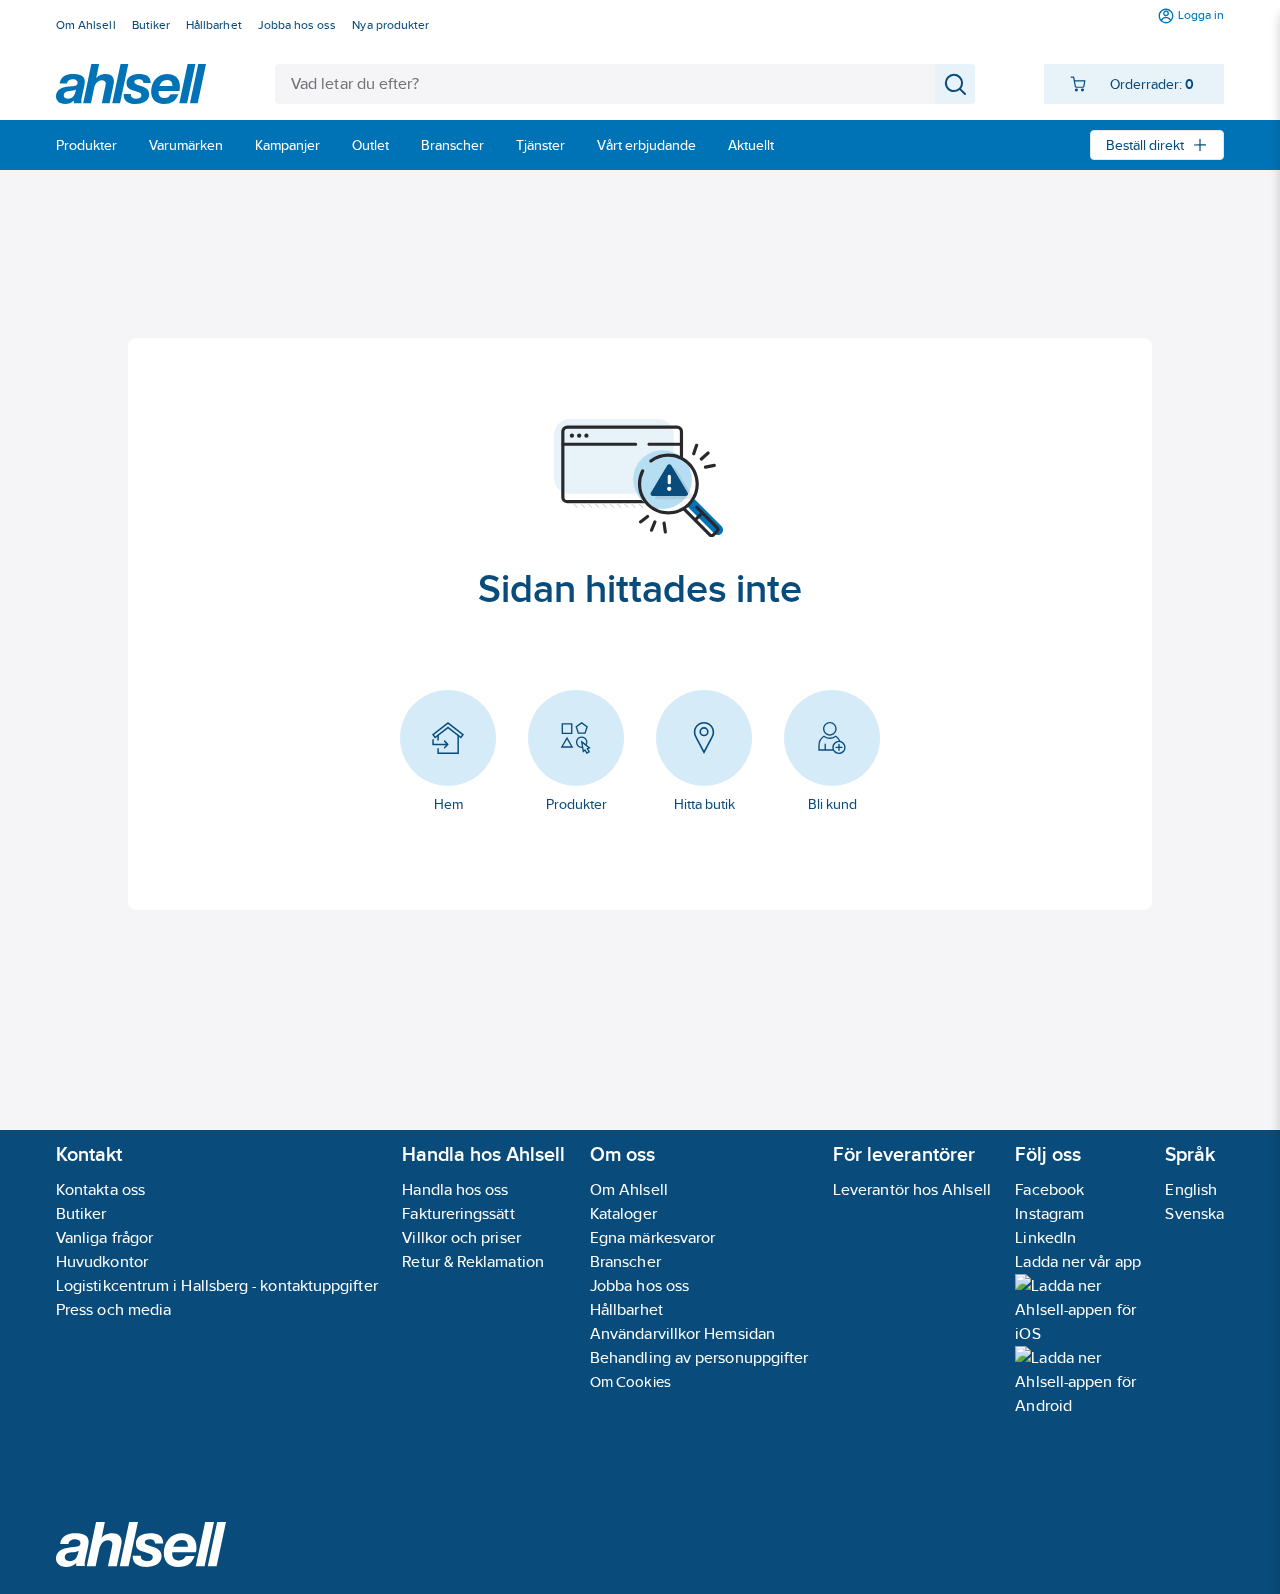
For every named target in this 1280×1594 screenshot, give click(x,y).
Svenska (1194, 1213)
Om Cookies (630, 1381)
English (1191, 1189)
